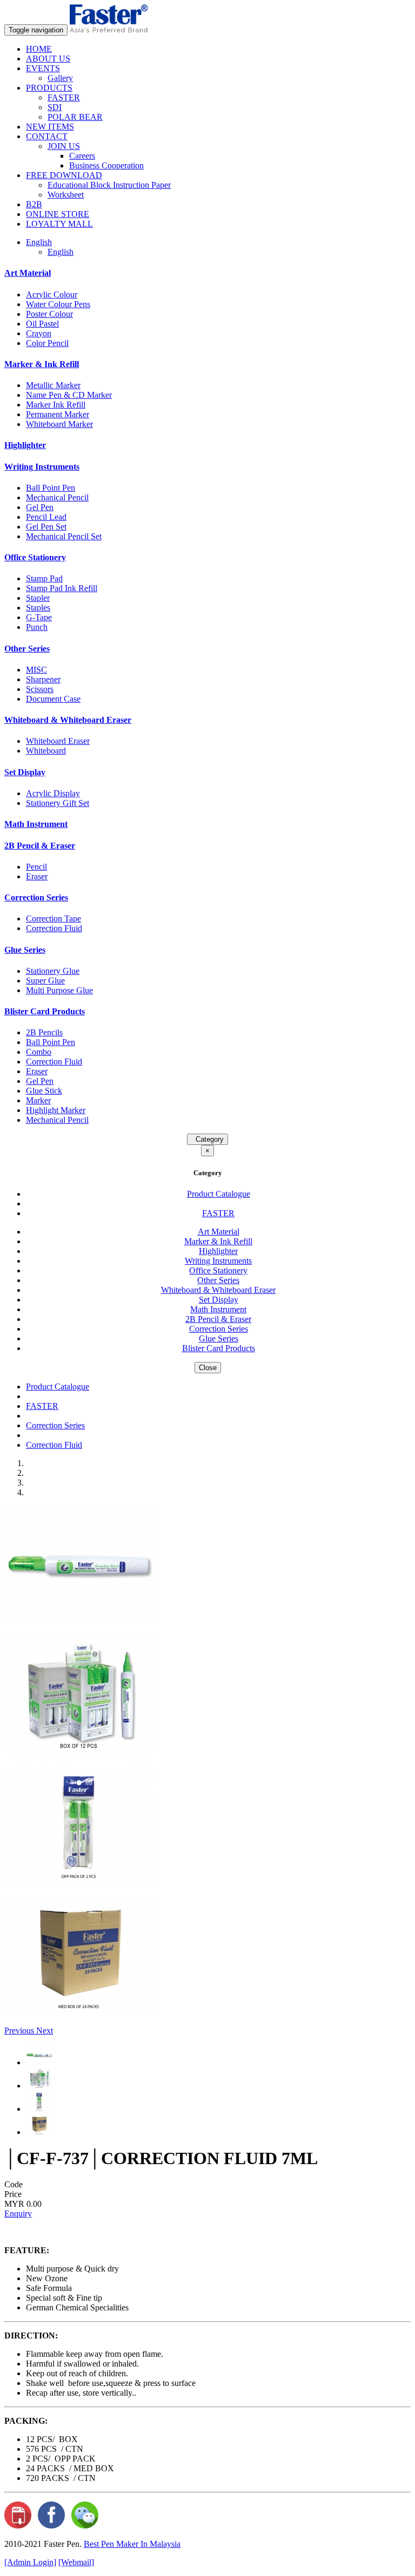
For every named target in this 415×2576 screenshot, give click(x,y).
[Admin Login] (30, 2562)
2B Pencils (44, 1032)
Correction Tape (53, 918)
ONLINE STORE (58, 214)
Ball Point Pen (51, 488)
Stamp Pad (44, 578)
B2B (34, 204)
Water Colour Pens (58, 304)
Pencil (36, 867)
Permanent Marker (58, 414)
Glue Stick (44, 1091)
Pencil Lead (46, 517)
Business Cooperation (106, 165)
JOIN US (64, 146)
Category (207, 1139)
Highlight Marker (56, 1110)
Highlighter (25, 445)
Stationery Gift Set (58, 803)
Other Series (27, 649)
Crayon (39, 333)
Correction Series (36, 897)
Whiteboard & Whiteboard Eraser (68, 720)
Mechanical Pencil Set (64, 536)
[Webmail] (76, 2562)
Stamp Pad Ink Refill (62, 588)
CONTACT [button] (47, 136)
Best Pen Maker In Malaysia (132, 2544)
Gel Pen (40, 507)
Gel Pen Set (46, 527)
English (61, 252)
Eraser (37, 876)
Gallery (60, 78)
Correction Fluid (54, 928)
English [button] (39, 242)
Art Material (28, 273)
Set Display (25, 772)
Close (208, 1368)
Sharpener (43, 679)
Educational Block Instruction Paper (109, 185)
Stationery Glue (53, 971)
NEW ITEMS (50, 127)
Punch (37, 627)
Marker (38, 1100)
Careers (82, 156)
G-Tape (39, 617)
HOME (39, 49)
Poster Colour (49, 314)
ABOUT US (48, 59)
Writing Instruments (42, 467)
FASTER (64, 97)
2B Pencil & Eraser (40, 846)
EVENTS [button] (43, 68)
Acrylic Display (53, 793)
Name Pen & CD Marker (69, 395)
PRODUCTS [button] (49, 88)
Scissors (40, 689)
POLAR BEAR (75, 117)
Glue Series (25, 950)
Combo (39, 1052)
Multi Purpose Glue (59, 990)
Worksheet (66, 195)
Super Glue (45, 981)
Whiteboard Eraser (58, 741)
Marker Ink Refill (56, 405)
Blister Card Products (45, 1011)
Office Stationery (35, 557)
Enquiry (18, 2214)
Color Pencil (47, 343)
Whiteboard (46, 751)
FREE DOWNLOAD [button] (64, 175)
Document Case (53, 699)
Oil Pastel (42, 324)
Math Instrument (36, 824)
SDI (55, 107)
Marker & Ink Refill (42, 364)
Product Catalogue (219, 1194)
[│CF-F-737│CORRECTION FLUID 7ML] (79, 1621)
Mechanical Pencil (57, 497)
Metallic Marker (53, 385)
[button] (20, 2031)
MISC (36, 670)
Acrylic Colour (52, 294)
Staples (38, 608)
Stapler (38, 598)
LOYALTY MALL (59, 224)
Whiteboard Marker (59, 424)
